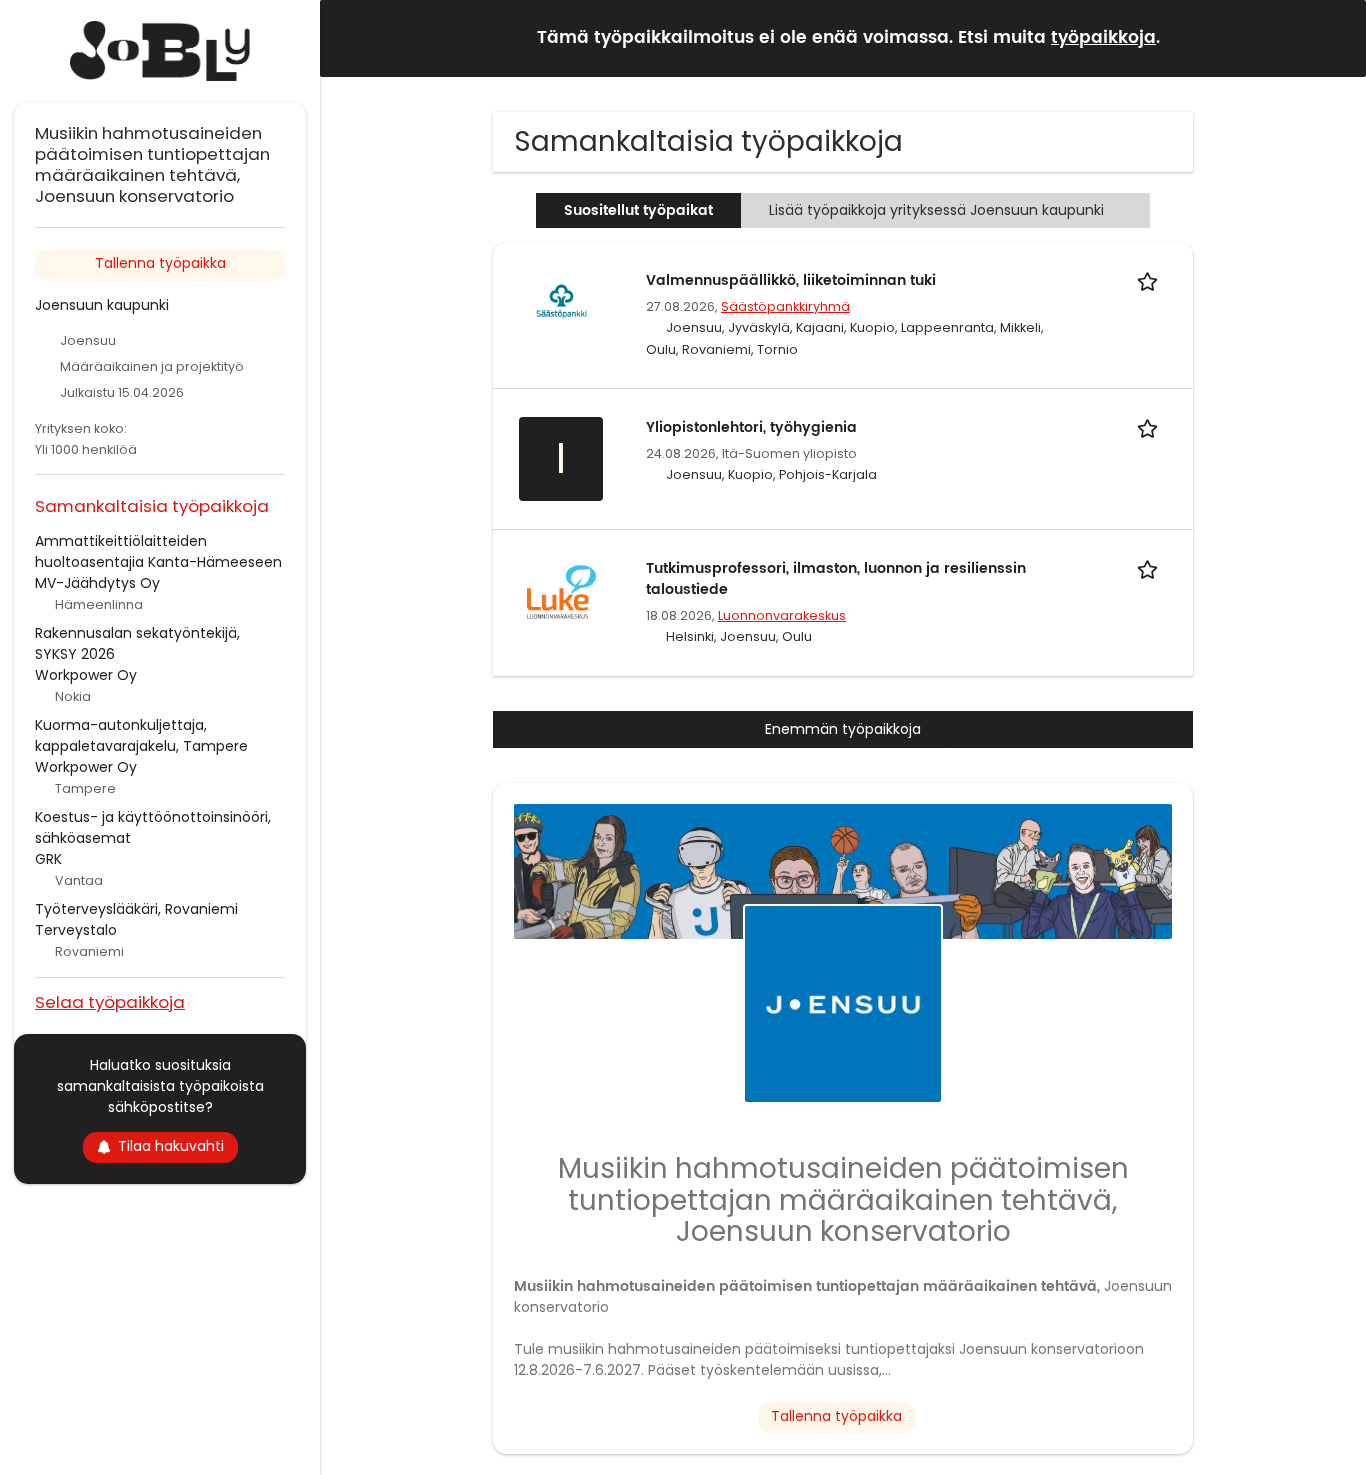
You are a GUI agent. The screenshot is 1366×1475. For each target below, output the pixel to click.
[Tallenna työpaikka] (1151, 280)
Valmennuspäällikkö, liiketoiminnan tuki (791, 280)
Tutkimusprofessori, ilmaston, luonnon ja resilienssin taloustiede (836, 579)
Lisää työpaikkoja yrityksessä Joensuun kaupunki (936, 210)
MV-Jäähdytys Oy (97, 583)
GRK (48, 859)
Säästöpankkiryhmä (785, 306)
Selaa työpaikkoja (110, 1001)
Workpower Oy (86, 675)
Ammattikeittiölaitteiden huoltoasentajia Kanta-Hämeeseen (158, 551)
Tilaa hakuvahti (171, 1146)
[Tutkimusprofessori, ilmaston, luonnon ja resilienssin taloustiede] (561, 591)
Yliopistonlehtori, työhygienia (751, 427)
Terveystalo (76, 930)
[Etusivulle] (160, 51)
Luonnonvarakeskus (782, 615)
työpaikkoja (1103, 38)
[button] (1335, 37)
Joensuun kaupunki (102, 305)
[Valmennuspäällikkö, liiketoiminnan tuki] (561, 303)
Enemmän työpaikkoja (843, 729)
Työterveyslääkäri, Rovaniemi (136, 909)
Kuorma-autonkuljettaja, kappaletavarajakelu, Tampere (141, 735)
